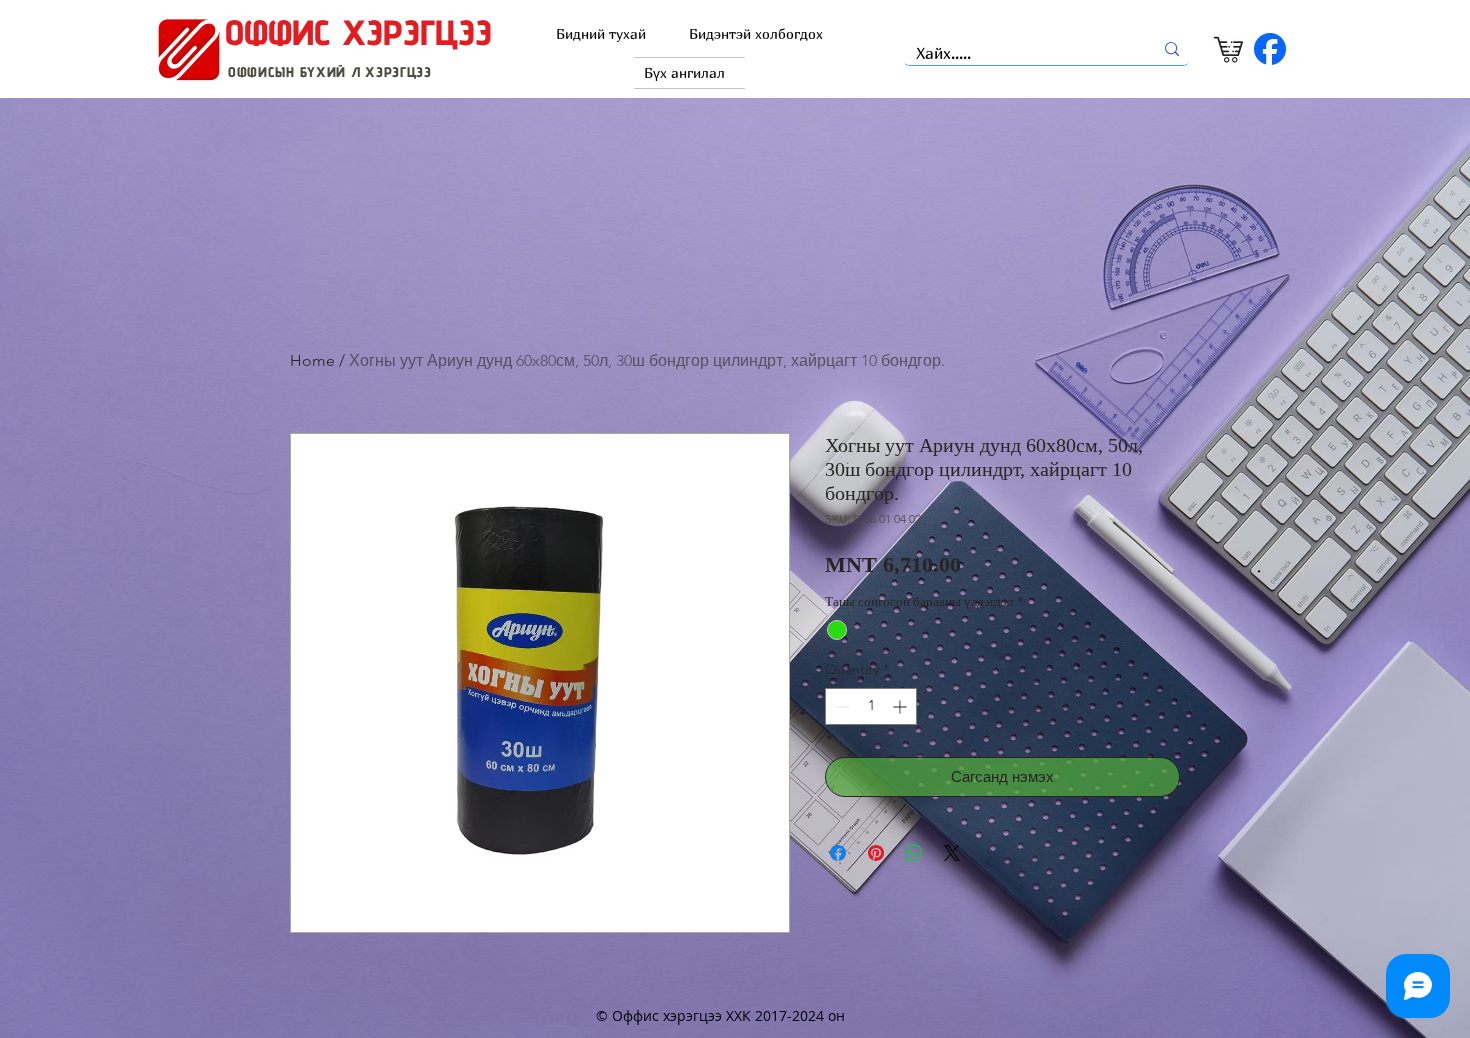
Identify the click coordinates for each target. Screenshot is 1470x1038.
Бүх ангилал (684, 72)
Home (312, 360)
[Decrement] (840, 706)
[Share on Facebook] (838, 853)
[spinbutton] (871, 706)
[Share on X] (952, 853)
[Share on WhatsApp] (914, 853)
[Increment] (901, 706)
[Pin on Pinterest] (876, 853)
